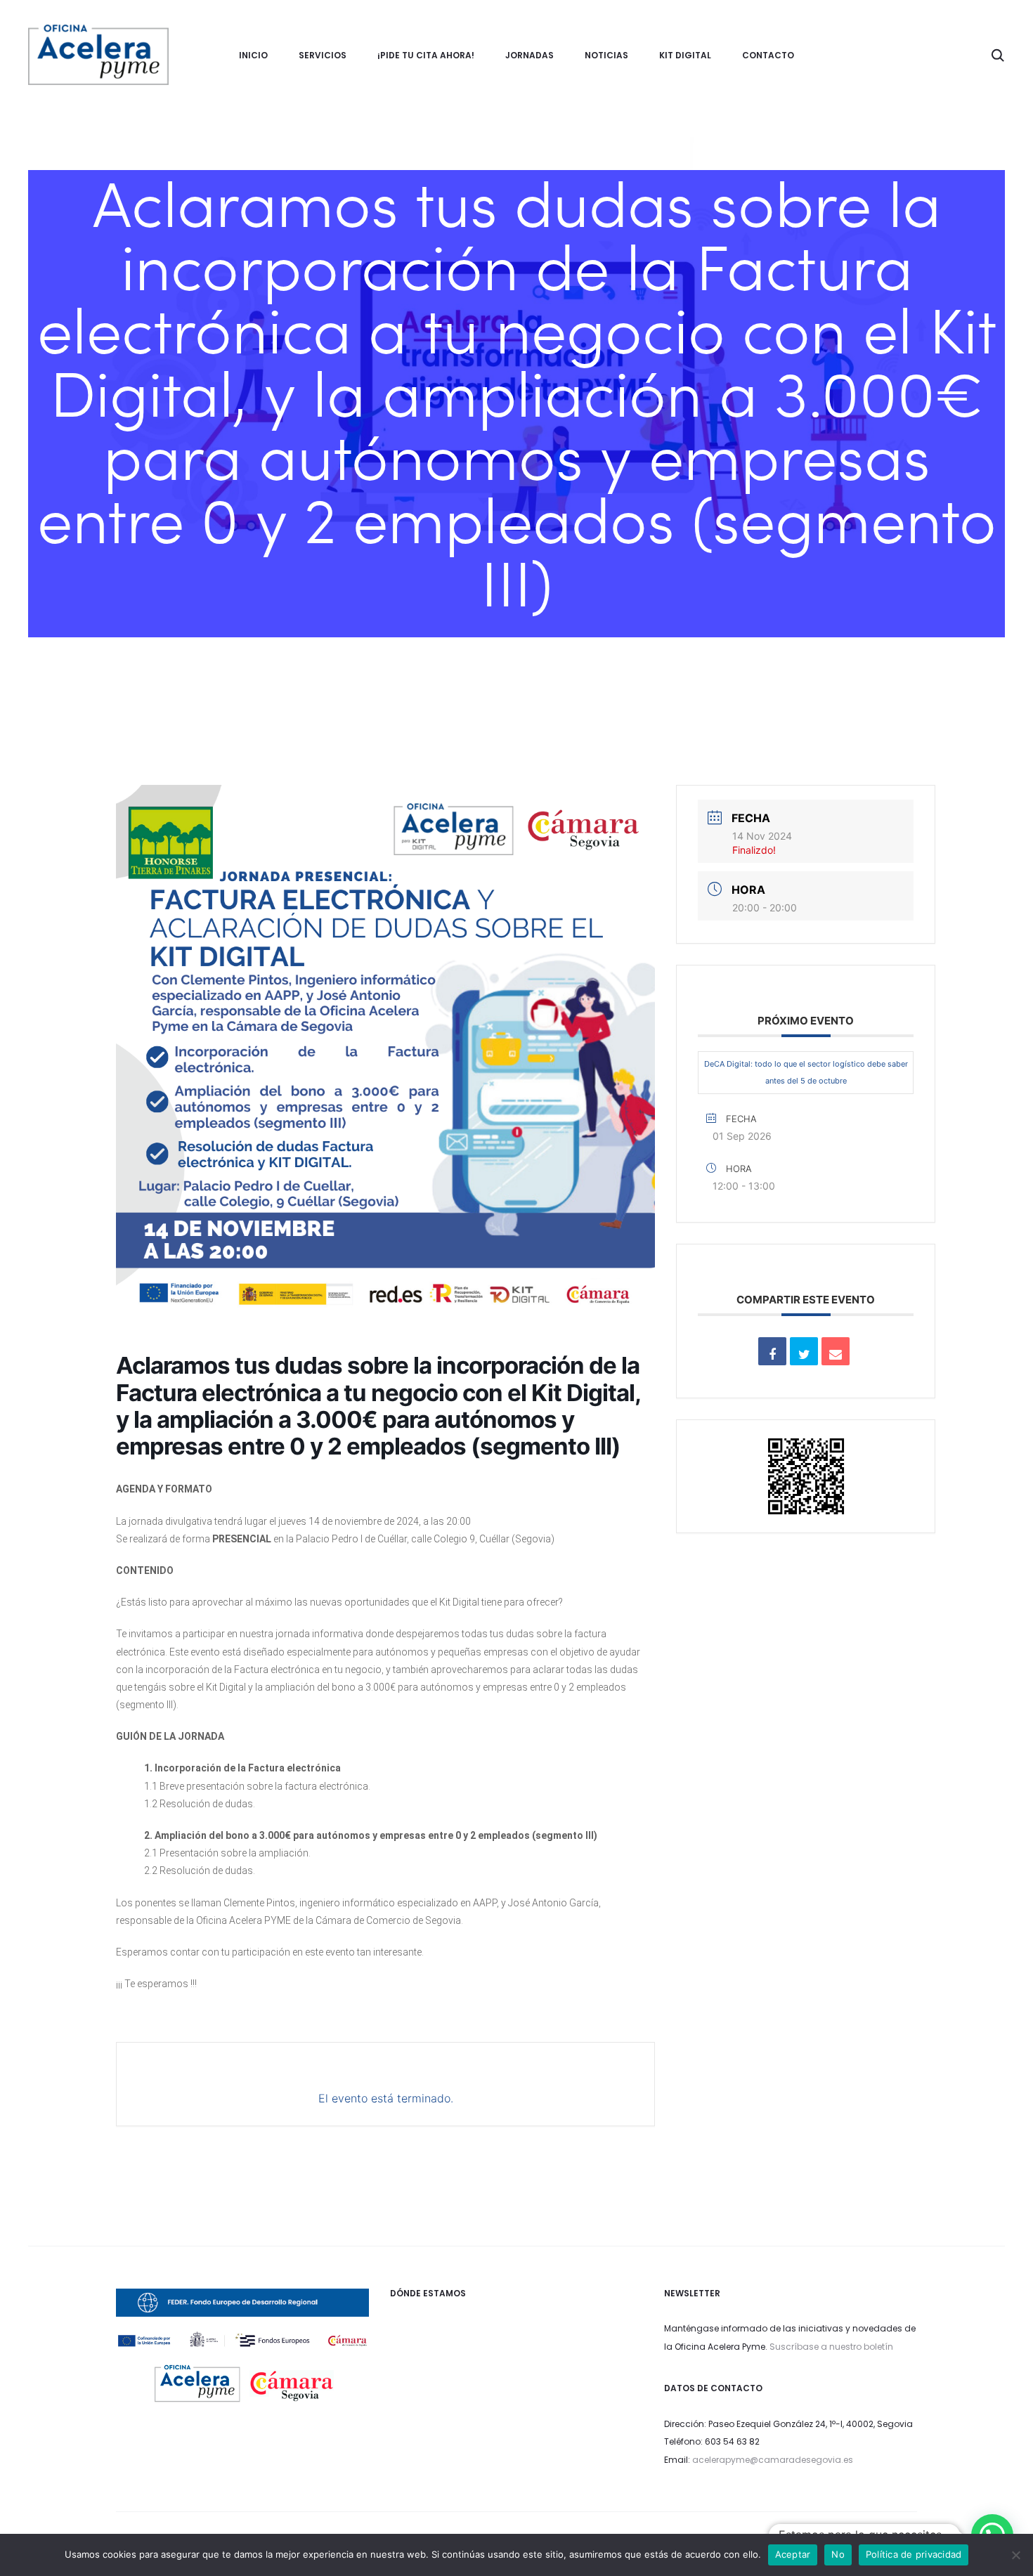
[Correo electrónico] (836, 1351)
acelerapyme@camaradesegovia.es (773, 2460)
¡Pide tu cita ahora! (426, 55)
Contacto (768, 55)
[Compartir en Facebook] (772, 1351)
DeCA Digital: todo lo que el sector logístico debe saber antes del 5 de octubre (806, 1072)
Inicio (253, 55)
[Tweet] (804, 1351)
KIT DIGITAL (685, 55)
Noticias (606, 55)
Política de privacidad (914, 2554)
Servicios (323, 55)
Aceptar (793, 2554)
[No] (1015, 2555)
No (838, 2554)
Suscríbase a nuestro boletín (831, 2347)
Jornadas (530, 55)
